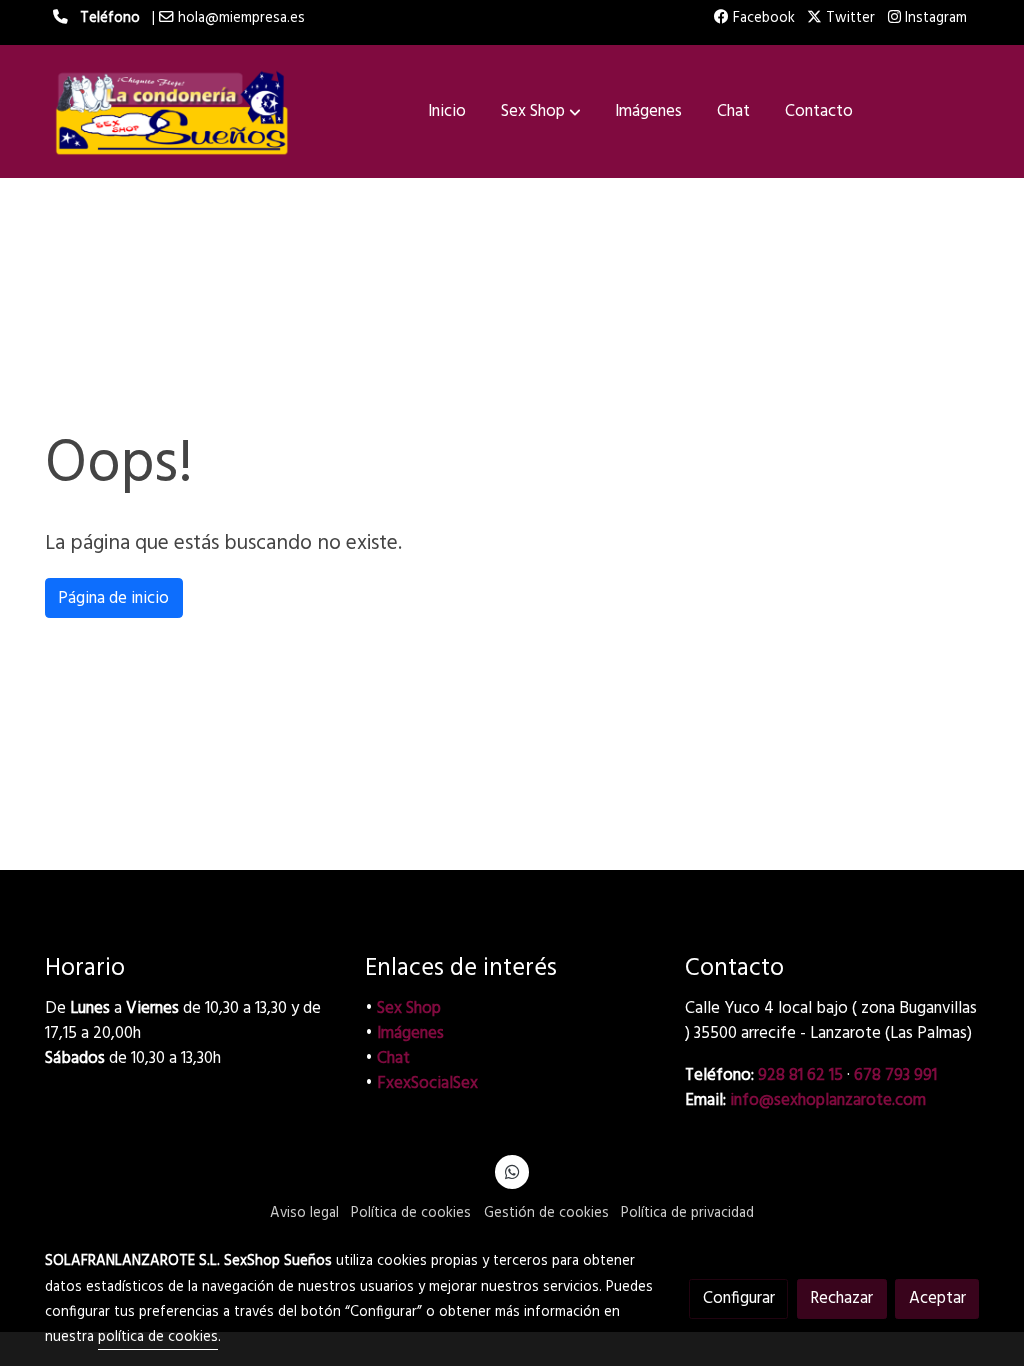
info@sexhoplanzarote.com (828, 1100)
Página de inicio (113, 598)
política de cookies (158, 1337)
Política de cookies (411, 1213)
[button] (541, 112)
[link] (173, 111)
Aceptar (937, 1298)
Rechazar (841, 1298)
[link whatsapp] (512, 1170)
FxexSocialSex (427, 1083)
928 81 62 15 (800, 1075)
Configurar (739, 1298)
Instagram (934, 18)
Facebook (762, 18)
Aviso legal (304, 1213)
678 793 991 (895, 1075)
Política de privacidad (687, 1213)
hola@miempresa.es (241, 18)
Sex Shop (409, 1008)
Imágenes (410, 1033)
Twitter (848, 18)
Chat (393, 1058)
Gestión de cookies (546, 1213)
